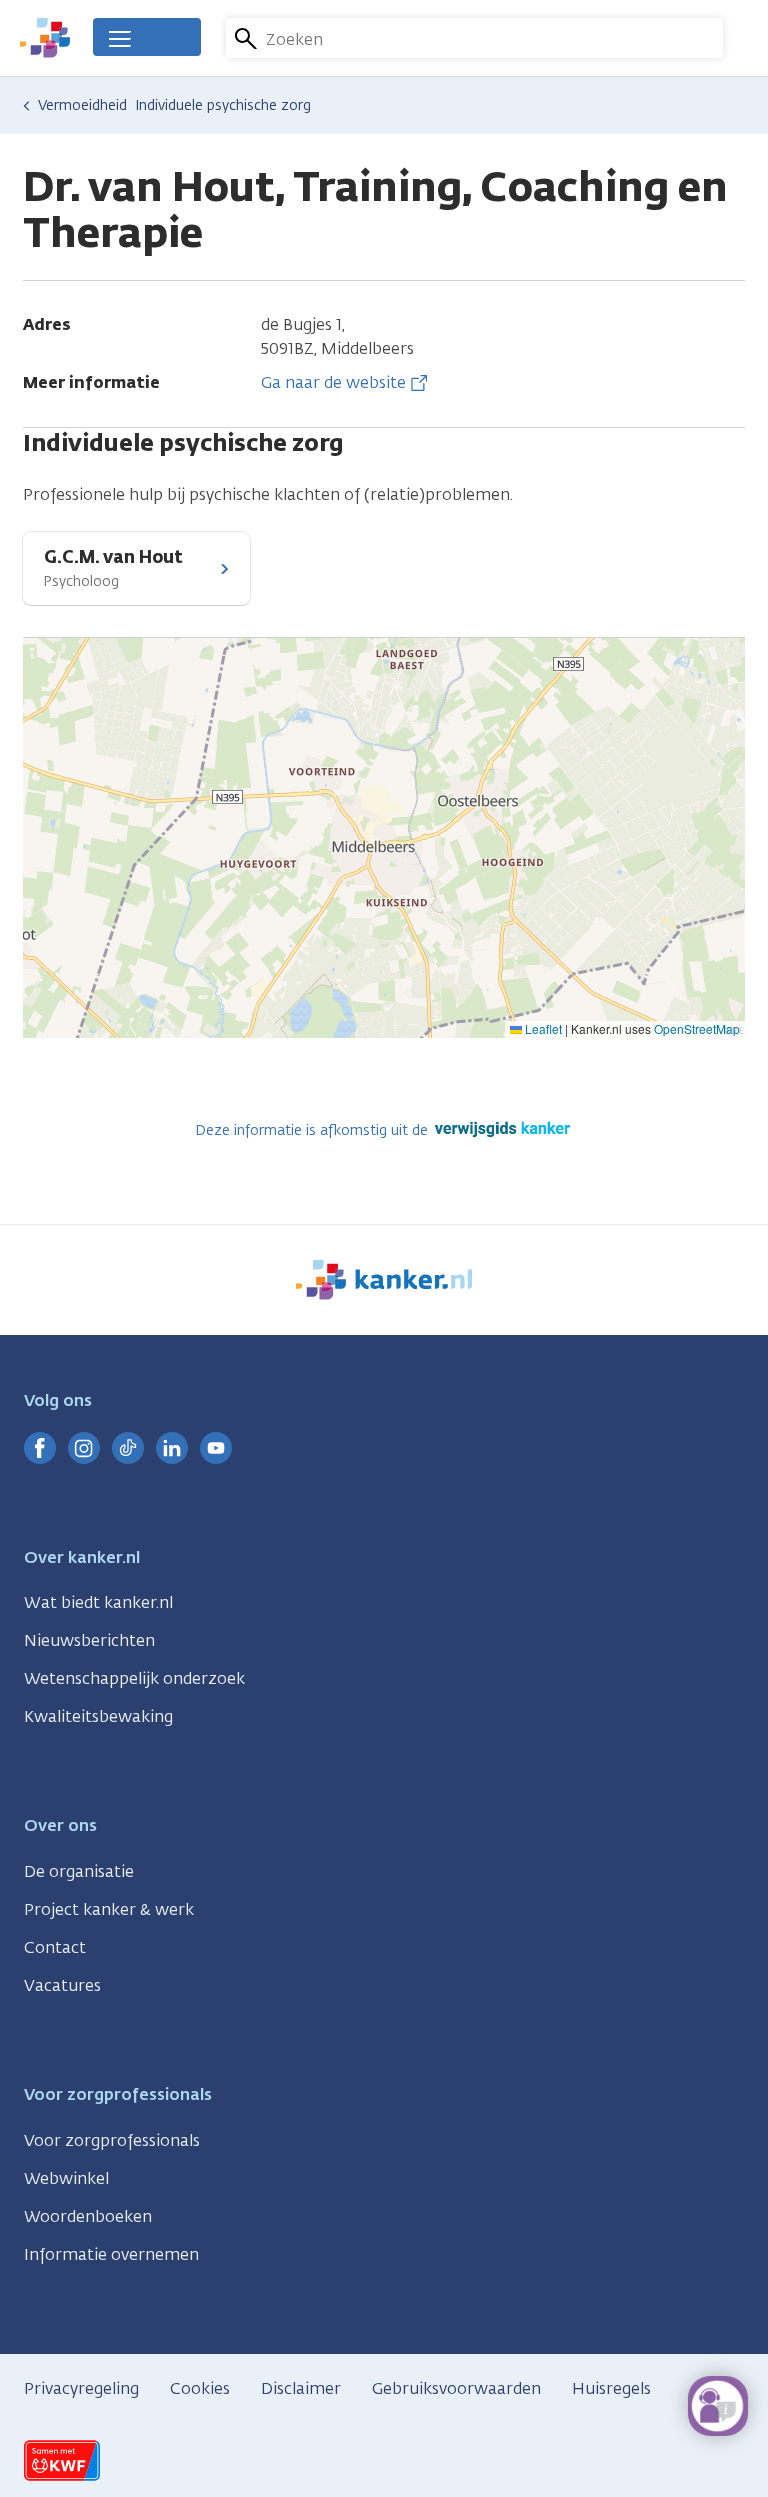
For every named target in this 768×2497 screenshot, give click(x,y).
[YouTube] (216, 1448)
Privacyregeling (81, 2388)
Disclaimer (301, 2388)
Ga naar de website (333, 382)
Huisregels (611, 2388)
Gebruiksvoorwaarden (456, 2388)
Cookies (200, 2388)
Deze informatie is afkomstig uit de (313, 1130)
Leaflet (542, 1028)
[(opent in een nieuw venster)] (40, 1448)
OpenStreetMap (697, 1028)
